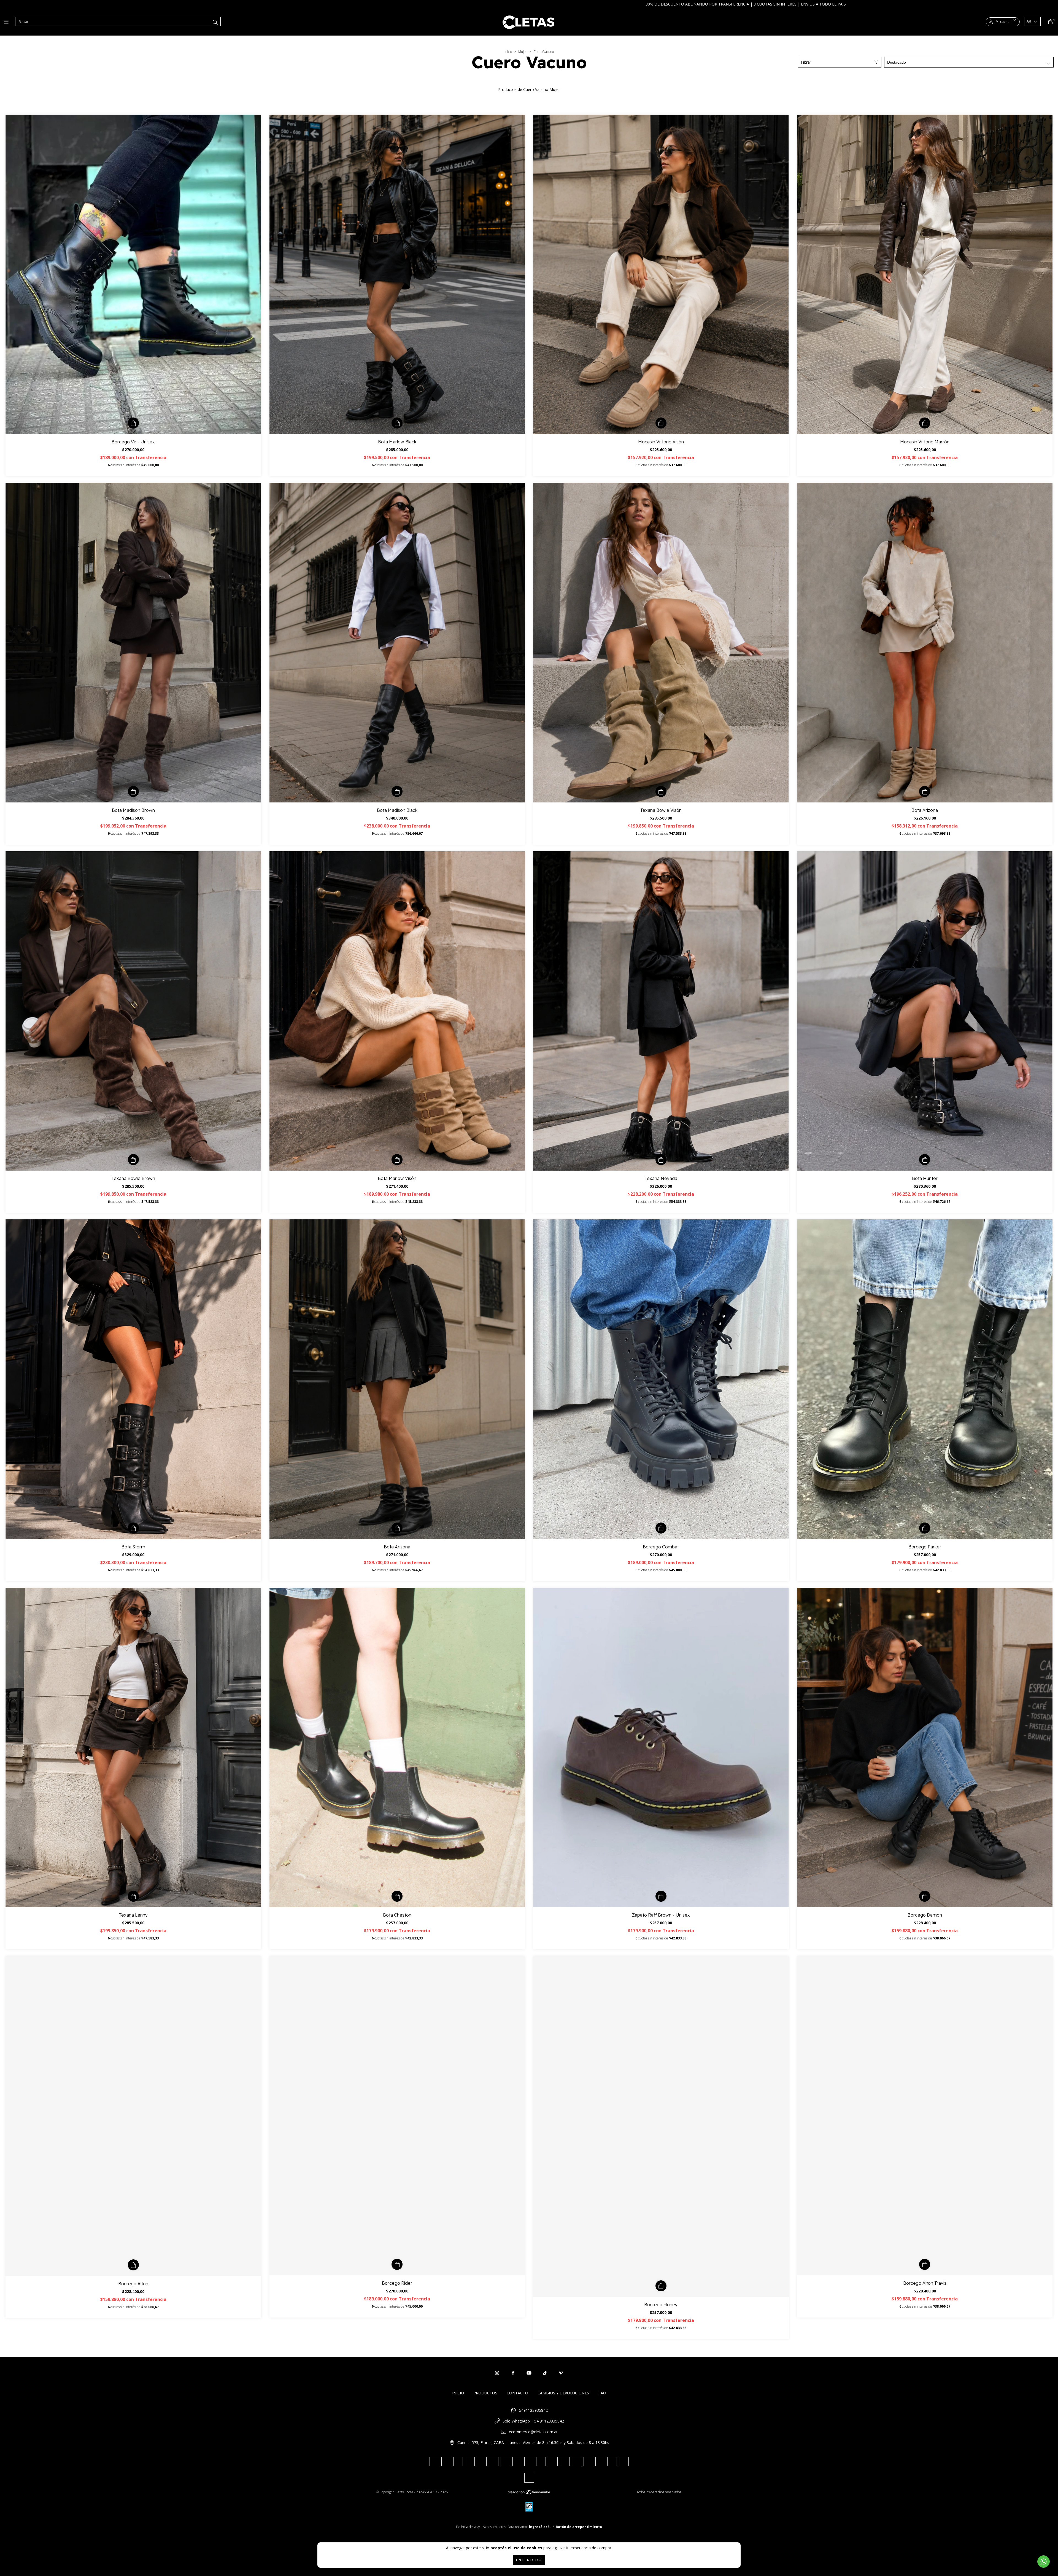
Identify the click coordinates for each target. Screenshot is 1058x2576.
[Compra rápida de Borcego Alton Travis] (925, 2264)
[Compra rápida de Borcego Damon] (925, 1896)
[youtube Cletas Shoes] (529, 2373)
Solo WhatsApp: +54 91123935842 (533, 2421)
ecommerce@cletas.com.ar (533, 2432)
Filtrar (806, 62)
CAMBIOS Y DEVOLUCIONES (563, 2393)
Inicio (508, 52)
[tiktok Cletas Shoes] (545, 2373)
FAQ (602, 2393)
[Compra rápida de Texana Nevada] (661, 1160)
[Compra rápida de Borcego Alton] (133, 2265)
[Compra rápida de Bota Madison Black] (397, 791)
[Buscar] (215, 22)
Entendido (529, 2560)
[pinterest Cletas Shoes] (561, 2373)
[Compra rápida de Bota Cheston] (397, 1896)
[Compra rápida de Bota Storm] (133, 1528)
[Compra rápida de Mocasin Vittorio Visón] (661, 423)
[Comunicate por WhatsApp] (1044, 2562)
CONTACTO (517, 2393)
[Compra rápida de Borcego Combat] (661, 1528)
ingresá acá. (540, 2527)
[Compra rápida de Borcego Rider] (397, 2264)
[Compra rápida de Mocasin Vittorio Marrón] (925, 423)
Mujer (523, 52)
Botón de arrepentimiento (579, 2527)
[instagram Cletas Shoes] (497, 2373)
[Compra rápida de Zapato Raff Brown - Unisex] (661, 1896)
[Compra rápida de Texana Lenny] (133, 1896)
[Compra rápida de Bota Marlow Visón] (397, 1160)
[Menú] (8, 22)
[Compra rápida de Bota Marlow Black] (397, 423)
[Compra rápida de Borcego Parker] (925, 1528)
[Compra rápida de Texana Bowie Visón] (661, 791)
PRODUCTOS (485, 2393)
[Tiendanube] (529, 2493)
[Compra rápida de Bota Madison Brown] (133, 791)
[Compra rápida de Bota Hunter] (925, 1160)
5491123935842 (533, 2410)
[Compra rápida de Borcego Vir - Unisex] (133, 423)
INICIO (458, 2393)
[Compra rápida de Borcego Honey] (661, 2286)
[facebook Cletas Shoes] (513, 2373)
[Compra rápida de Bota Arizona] (925, 791)
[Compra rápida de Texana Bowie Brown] (133, 1160)
